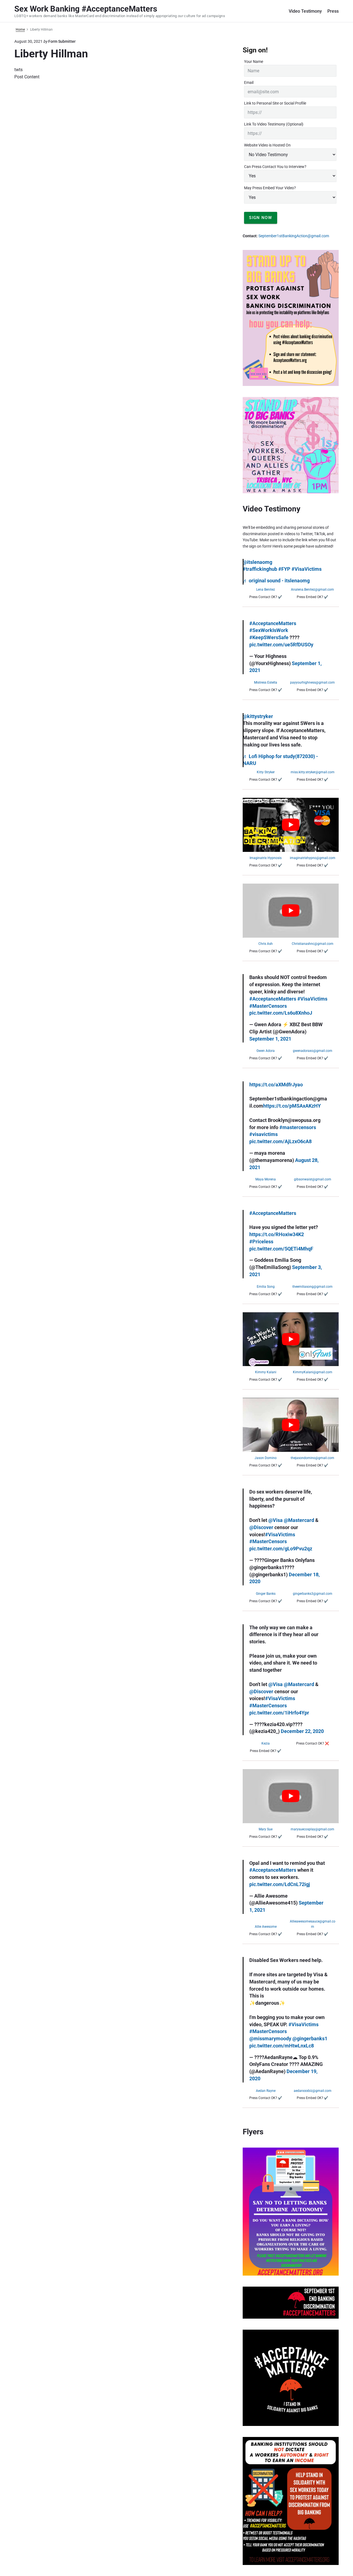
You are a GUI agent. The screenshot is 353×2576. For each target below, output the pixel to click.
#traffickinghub (260, 569)
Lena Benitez (266, 590)
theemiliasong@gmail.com (312, 1287)
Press (333, 11)
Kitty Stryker (266, 772)
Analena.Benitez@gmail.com (312, 590)
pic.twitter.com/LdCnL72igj (280, 1884)
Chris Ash (266, 944)
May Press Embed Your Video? (270, 188)
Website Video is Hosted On (267, 145)
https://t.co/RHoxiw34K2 (277, 1234)
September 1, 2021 (270, 1039)
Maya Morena (266, 1179)
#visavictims (264, 1134)
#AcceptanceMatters (273, 623)
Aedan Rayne (266, 2091)
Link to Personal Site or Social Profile (275, 103)
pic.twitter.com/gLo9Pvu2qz (281, 1549)
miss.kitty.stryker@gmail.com (313, 772)
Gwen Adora (266, 1051)
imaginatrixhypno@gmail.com (313, 858)
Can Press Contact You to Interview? (275, 167)
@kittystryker (258, 716)
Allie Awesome (266, 1927)
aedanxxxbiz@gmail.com (313, 2091)
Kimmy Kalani (266, 1372)
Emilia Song (266, 1287)
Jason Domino (266, 1458)
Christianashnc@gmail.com (313, 944)
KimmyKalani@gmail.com (313, 1372)
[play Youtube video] (291, 825)
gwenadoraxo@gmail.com (313, 1051)
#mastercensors (298, 1127)
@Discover (261, 1527)
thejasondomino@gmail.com (312, 1458)
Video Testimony (305, 11)
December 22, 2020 (302, 1731)
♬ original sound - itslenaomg (276, 581)
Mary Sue (266, 1829)
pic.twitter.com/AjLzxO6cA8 (280, 1142)
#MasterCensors (268, 1006)
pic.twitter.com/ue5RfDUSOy (281, 645)
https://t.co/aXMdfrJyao (276, 1085)
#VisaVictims (307, 569)
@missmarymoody (270, 2039)
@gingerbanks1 (310, 2039)
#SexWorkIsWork (269, 630)
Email (249, 82)
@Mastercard (299, 1520)
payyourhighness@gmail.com (312, 682)
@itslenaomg (257, 562)
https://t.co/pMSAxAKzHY (292, 1106)
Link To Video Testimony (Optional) (274, 124)
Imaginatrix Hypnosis (266, 858)
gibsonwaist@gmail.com (313, 1179)
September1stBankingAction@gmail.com (294, 236)
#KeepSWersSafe (269, 638)
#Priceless (261, 1242)
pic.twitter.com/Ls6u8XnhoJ (281, 1013)
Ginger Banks (266, 1594)
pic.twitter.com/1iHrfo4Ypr (279, 1713)
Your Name (254, 62)
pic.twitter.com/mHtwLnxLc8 (282, 2046)
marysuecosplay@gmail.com (312, 1829)
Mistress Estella (266, 682)
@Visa (276, 1520)
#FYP (284, 569)
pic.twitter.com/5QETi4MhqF (281, 1249)
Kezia (266, 1743)
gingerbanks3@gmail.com (313, 1594)
